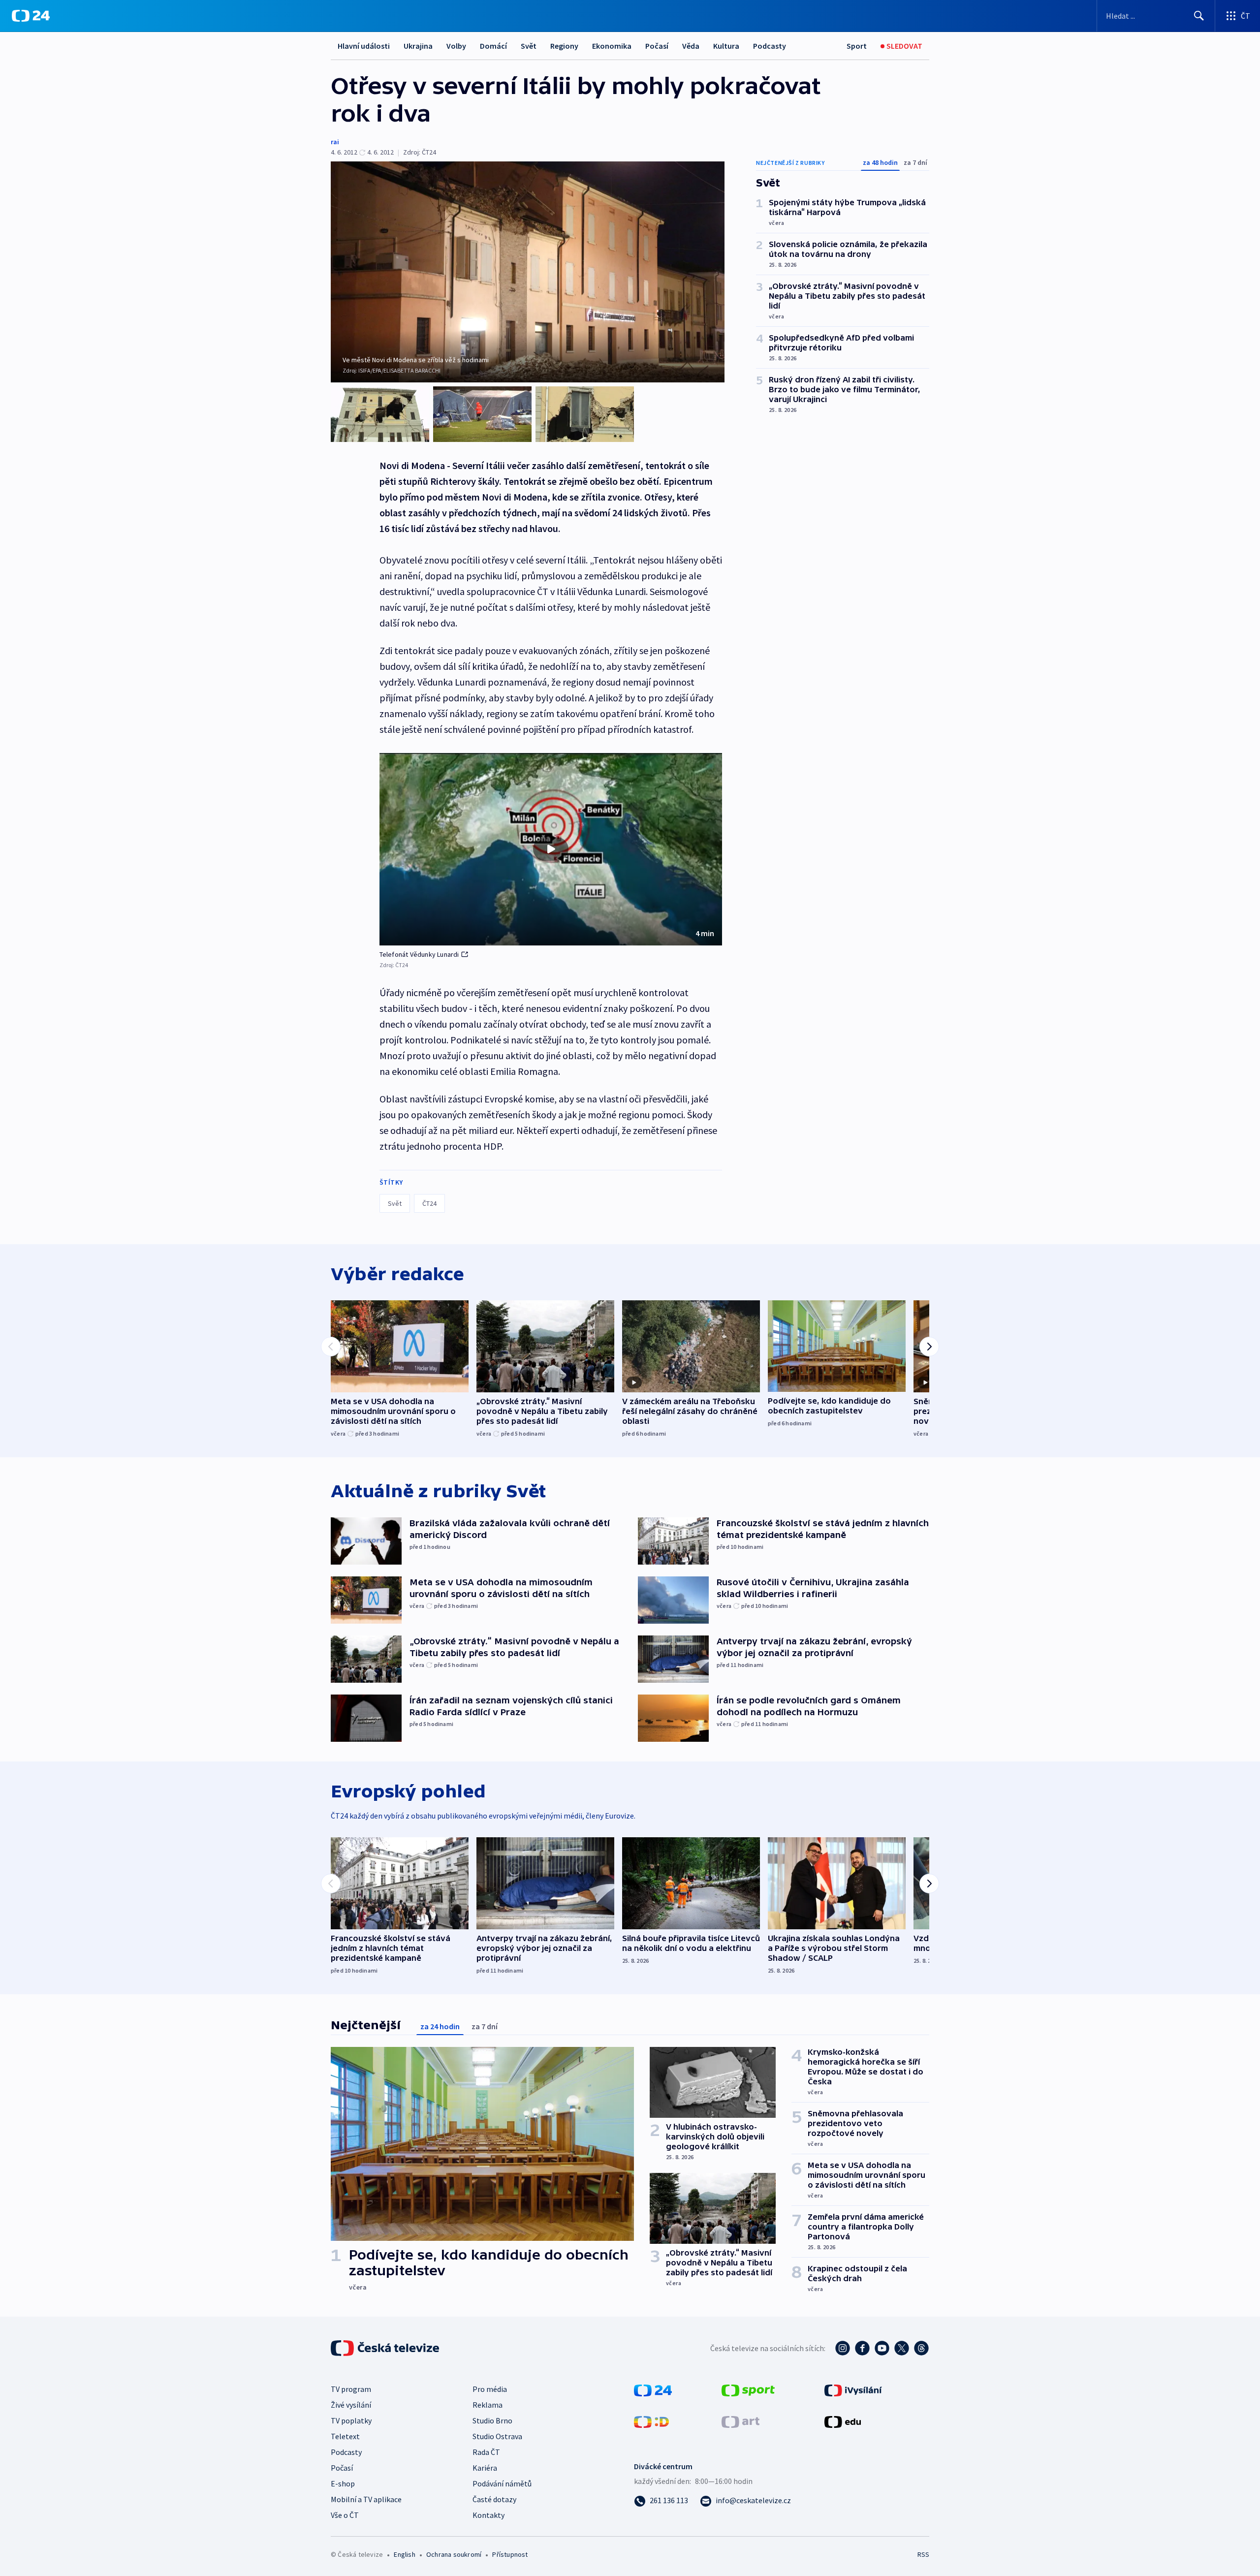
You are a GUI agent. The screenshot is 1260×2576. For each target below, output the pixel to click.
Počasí (657, 46)
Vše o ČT (345, 2515)
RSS (923, 2554)
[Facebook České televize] (862, 2348)
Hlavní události (364, 46)
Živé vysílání (351, 2405)
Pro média (490, 2389)
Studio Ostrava (497, 2436)
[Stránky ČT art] (740, 2421)
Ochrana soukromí (454, 2554)
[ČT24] (31, 16)
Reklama (488, 2405)
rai (335, 142)
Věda (691, 46)
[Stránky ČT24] (653, 2389)
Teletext (345, 2436)
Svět (529, 46)
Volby (456, 46)
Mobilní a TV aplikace (366, 2499)
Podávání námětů (502, 2483)
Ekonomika (612, 46)
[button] (551, 849)
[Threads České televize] (921, 2348)
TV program (351, 2389)
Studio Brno (492, 2420)
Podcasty (770, 46)
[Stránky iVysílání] (853, 2389)
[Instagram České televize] (843, 2348)
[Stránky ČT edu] (843, 2421)
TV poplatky (351, 2420)
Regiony (564, 46)
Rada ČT (486, 2452)
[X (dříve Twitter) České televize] (902, 2348)
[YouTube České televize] (882, 2348)
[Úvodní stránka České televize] (386, 2348)
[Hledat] (1199, 16)
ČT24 (429, 1203)
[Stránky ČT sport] (748, 2389)
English (404, 2554)
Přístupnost (510, 2554)
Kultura (726, 46)
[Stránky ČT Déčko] (651, 2421)
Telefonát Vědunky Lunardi (419, 954)
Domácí (493, 46)
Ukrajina (418, 46)
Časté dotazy (494, 2499)
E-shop (343, 2483)
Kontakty (488, 2515)
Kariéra (485, 2468)
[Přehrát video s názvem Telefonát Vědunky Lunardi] (551, 849)
